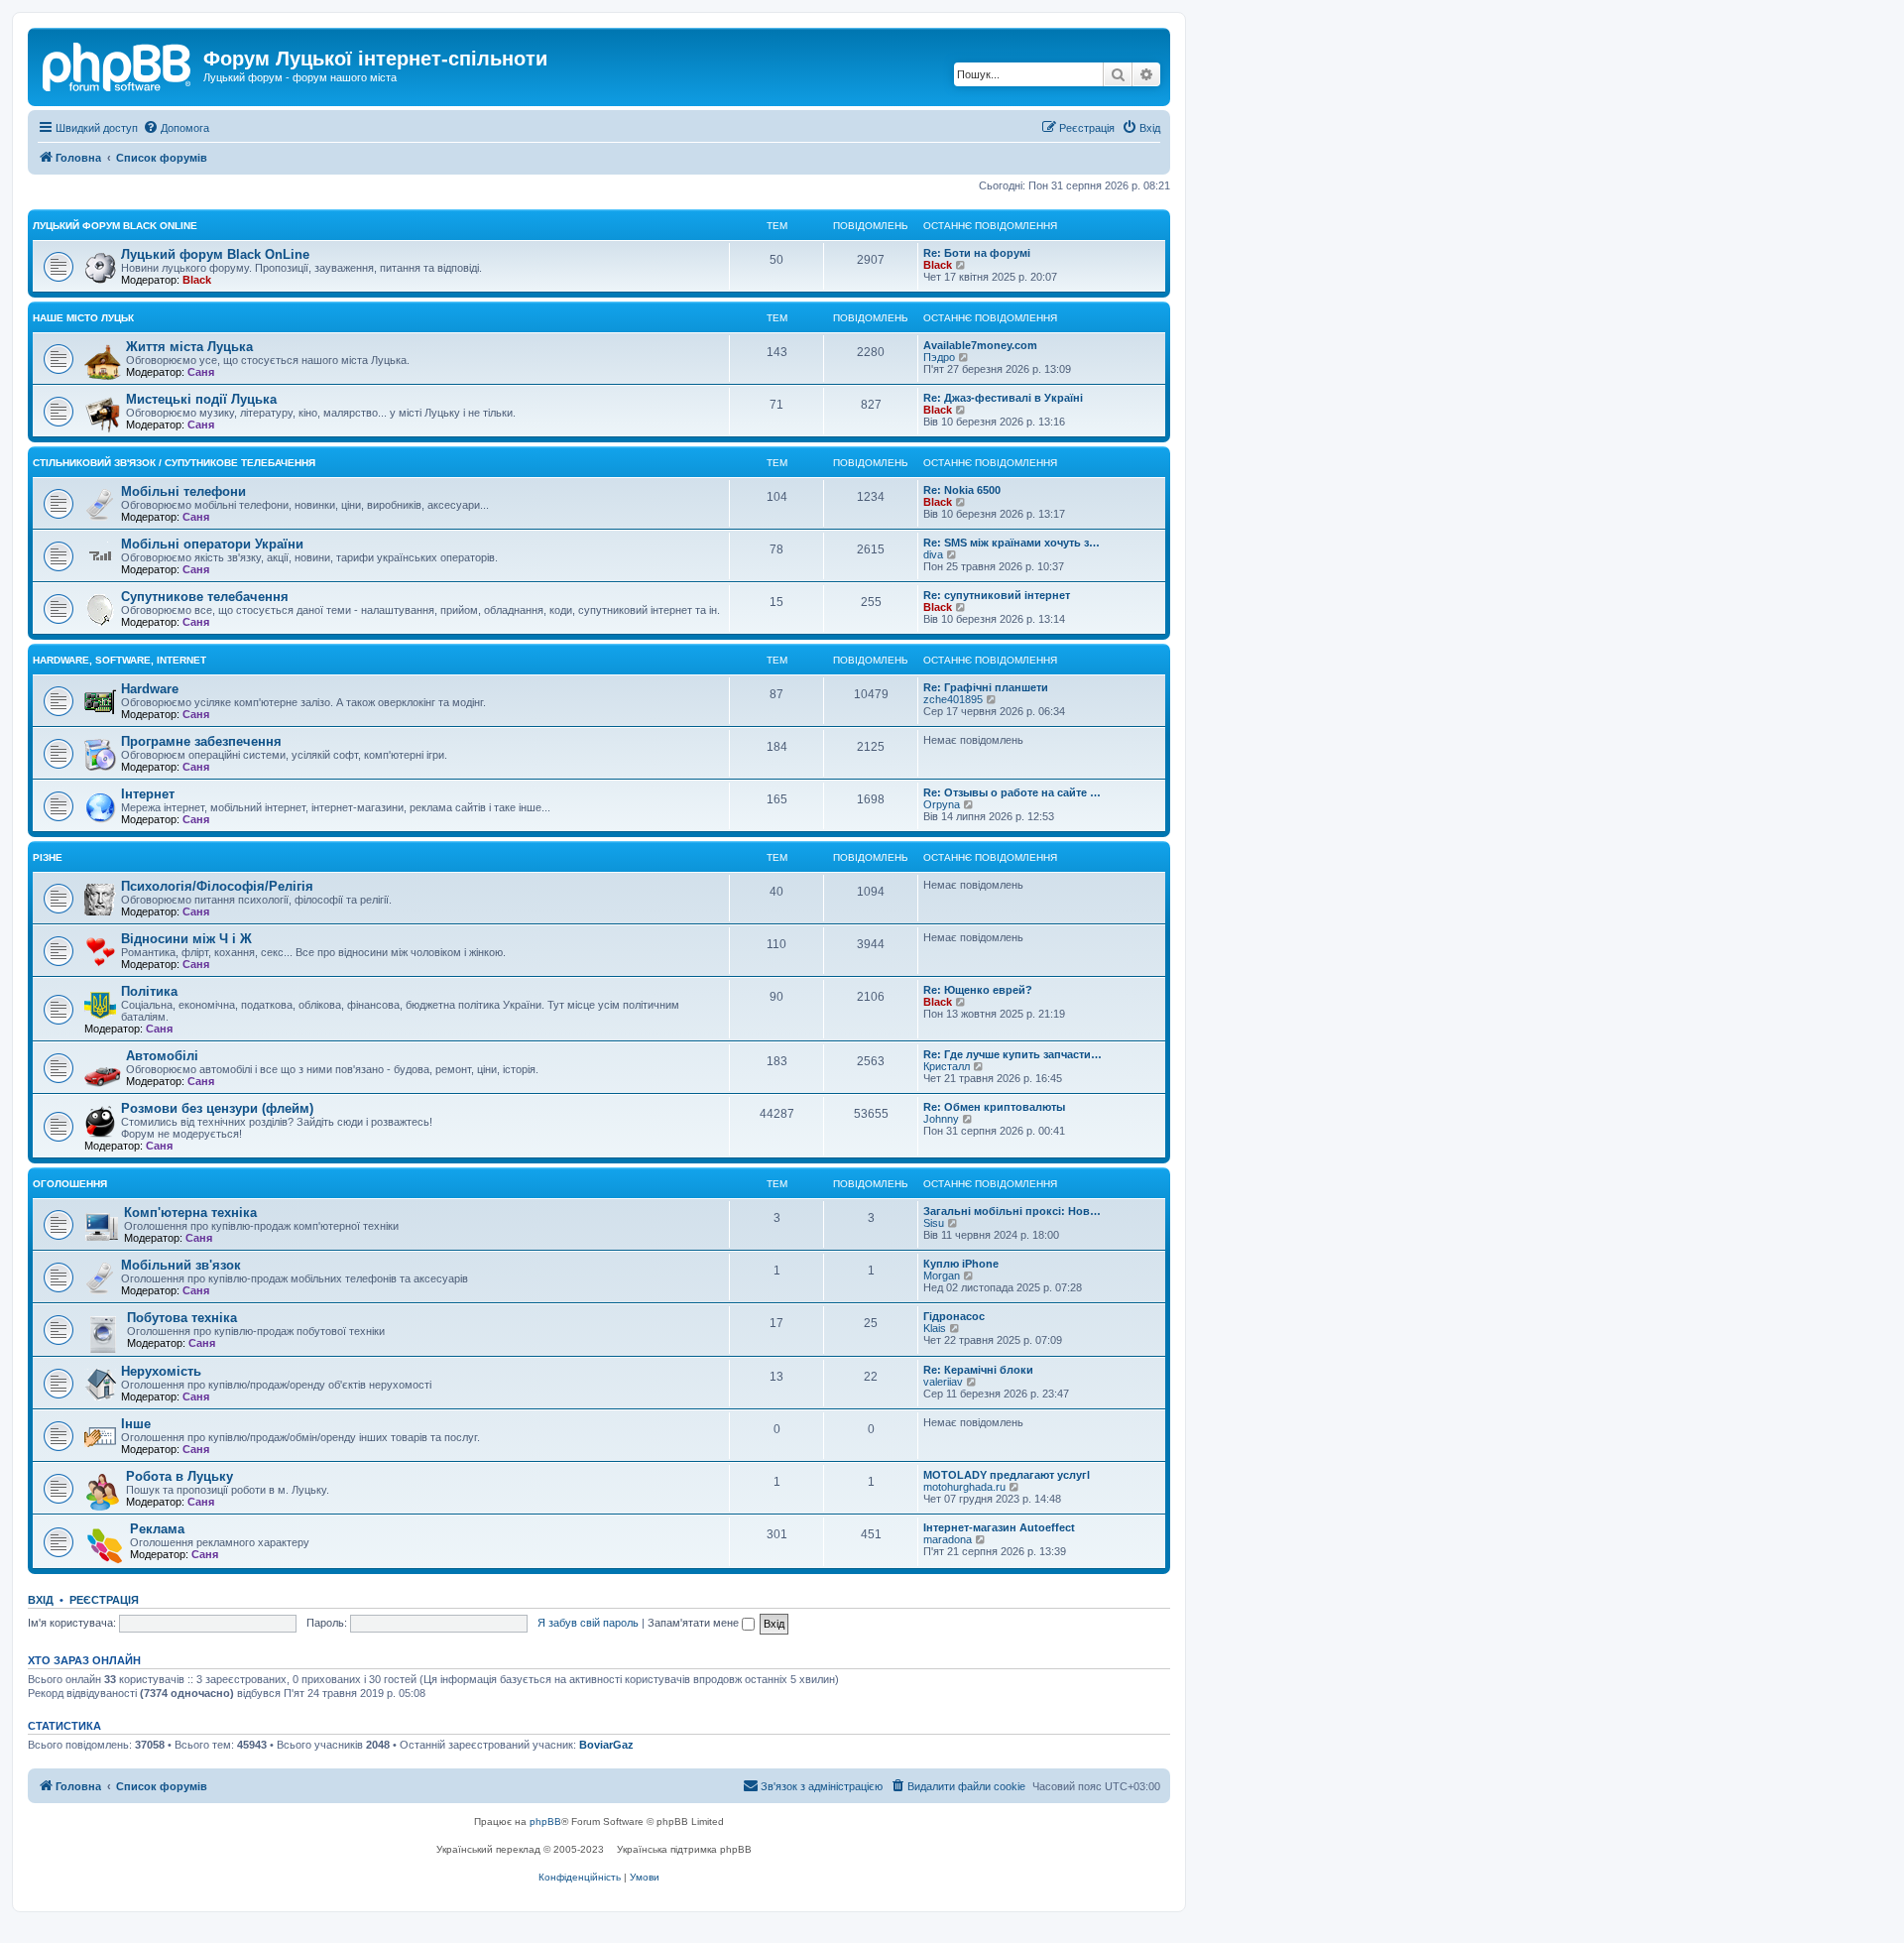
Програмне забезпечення (201, 741)
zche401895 (953, 699)
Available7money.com (980, 345)
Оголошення (70, 1184)
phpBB (545, 1822)
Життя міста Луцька (189, 347)
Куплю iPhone (961, 1264)
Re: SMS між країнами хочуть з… (1011, 543)
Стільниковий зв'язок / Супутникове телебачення (174, 463)
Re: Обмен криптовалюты (994, 1107)
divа (933, 554)
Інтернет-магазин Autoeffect (999, 1527)
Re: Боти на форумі (977, 253)
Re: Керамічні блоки (978, 1370)
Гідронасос (954, 1316)
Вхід (41, 1600)
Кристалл (947, 1066)
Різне (48, 857)
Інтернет (148, 794)
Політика (149, 991)
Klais (935, 1328)
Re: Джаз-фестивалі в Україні (1003, 398)
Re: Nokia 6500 (962, 490)
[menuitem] (176, 128)
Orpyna (942, 804)
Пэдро (939, 357)
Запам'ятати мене (695, 1623)
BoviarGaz (606, 1745)
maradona (948, 1539)
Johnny (941, 1119)
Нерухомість (161, 1371)
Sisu (934, 1223)
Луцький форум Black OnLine (115, 226)
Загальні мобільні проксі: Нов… (1012, 1211)
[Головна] (118, 64)
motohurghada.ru (964, 1487)
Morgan (942, 1275)
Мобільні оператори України (212, 544)
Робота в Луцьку (179, 1476)
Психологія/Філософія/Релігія (217, 886)
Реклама (157, 1529)
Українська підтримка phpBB (684, 1849)
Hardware (150, 689)
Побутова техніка (182, 1318)
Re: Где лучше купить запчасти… (1012, 1054)
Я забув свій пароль (588, 1623)
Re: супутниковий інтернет (997, 595)
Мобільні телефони (183, 491)
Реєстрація (104, 1600)
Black (197, 280)
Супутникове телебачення (205, 597)
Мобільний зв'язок (181, 1265)
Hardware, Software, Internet (119, 660)
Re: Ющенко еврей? (978, 990)
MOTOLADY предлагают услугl (1007, 1475)
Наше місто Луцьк (83, 318)
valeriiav (943, 1382)
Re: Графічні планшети (986, 687)
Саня (201, 372)
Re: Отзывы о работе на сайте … (1012, 792)
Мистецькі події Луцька (201, 399)
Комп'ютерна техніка (190, 1213)
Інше (136, 1424)
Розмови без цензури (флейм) (217, 1108)
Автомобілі (162, 1056)
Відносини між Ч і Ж (186, 939)
